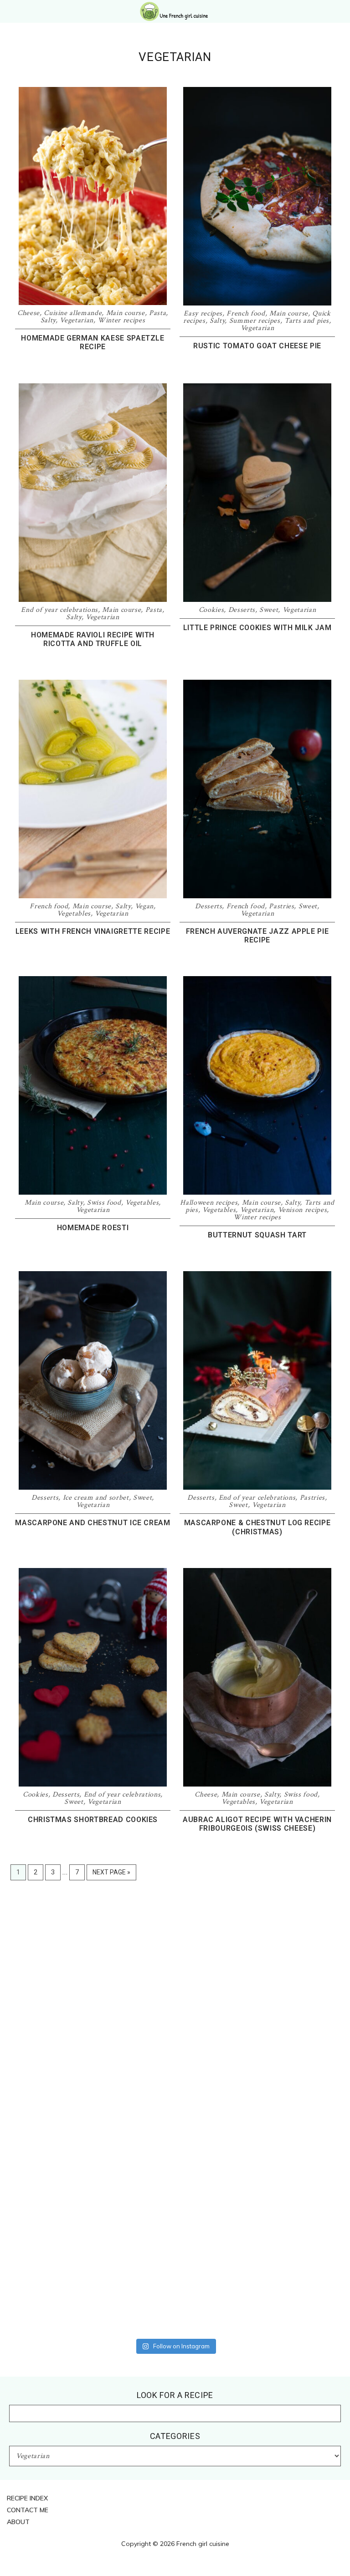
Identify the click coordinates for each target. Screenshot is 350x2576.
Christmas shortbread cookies (93, 1820)
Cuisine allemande (73, 313)
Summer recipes (255, 321)
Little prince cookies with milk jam (257, 628)
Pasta (157, 313)
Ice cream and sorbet (96, 1498)
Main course (126, 313)
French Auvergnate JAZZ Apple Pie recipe (257, 936)
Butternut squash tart (257, 1235)
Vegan (144, 906)
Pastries (281, 906)
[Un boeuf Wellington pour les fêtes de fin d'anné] (175, 2296)
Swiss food (104, 1203)
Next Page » (111, 1874)
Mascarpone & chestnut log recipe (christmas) (257, 1527)
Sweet (269, 610)
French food (246, 313)
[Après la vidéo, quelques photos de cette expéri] (57, 1942)
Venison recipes (303, 1210)
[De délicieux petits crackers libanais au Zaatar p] (57, 2296)
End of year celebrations (59, 610)
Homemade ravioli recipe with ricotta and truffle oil (93, 639)
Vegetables (74, 914)
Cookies (211, 610)
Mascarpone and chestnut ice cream (93, 1523)
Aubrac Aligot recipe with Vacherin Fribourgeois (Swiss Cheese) (257, 1824)
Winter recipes (121, 320)
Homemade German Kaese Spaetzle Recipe (93, 342)
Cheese (28, 313)
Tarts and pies (307, 321)
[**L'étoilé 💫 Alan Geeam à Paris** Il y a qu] (175, 2090)
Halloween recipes (209, 1203)
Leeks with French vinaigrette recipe (93, 931)
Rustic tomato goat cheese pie (257, 346)
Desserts (242, 610)
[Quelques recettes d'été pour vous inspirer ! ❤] (293, 1954)
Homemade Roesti (93, 1228)
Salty (48, 320)
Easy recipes (203, 313)
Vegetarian (77, 320)
